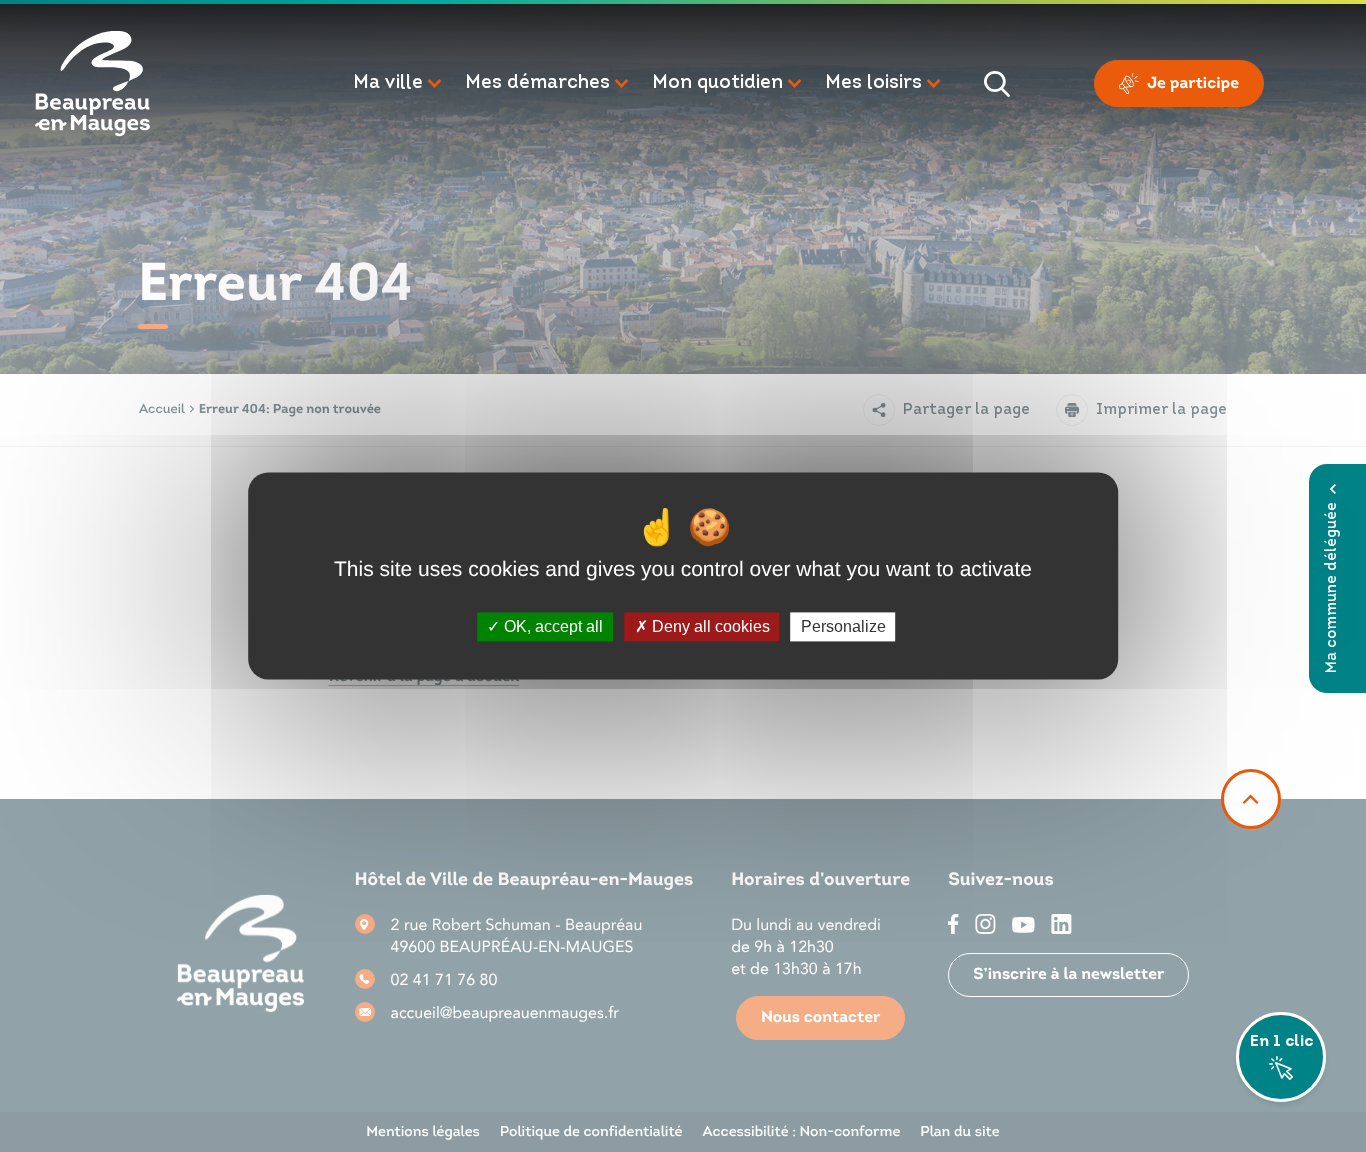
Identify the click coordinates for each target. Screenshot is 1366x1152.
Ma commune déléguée (1332, 587)
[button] (399, 84)
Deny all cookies (709, 626)
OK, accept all (551, 626)
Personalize (843, 626)
